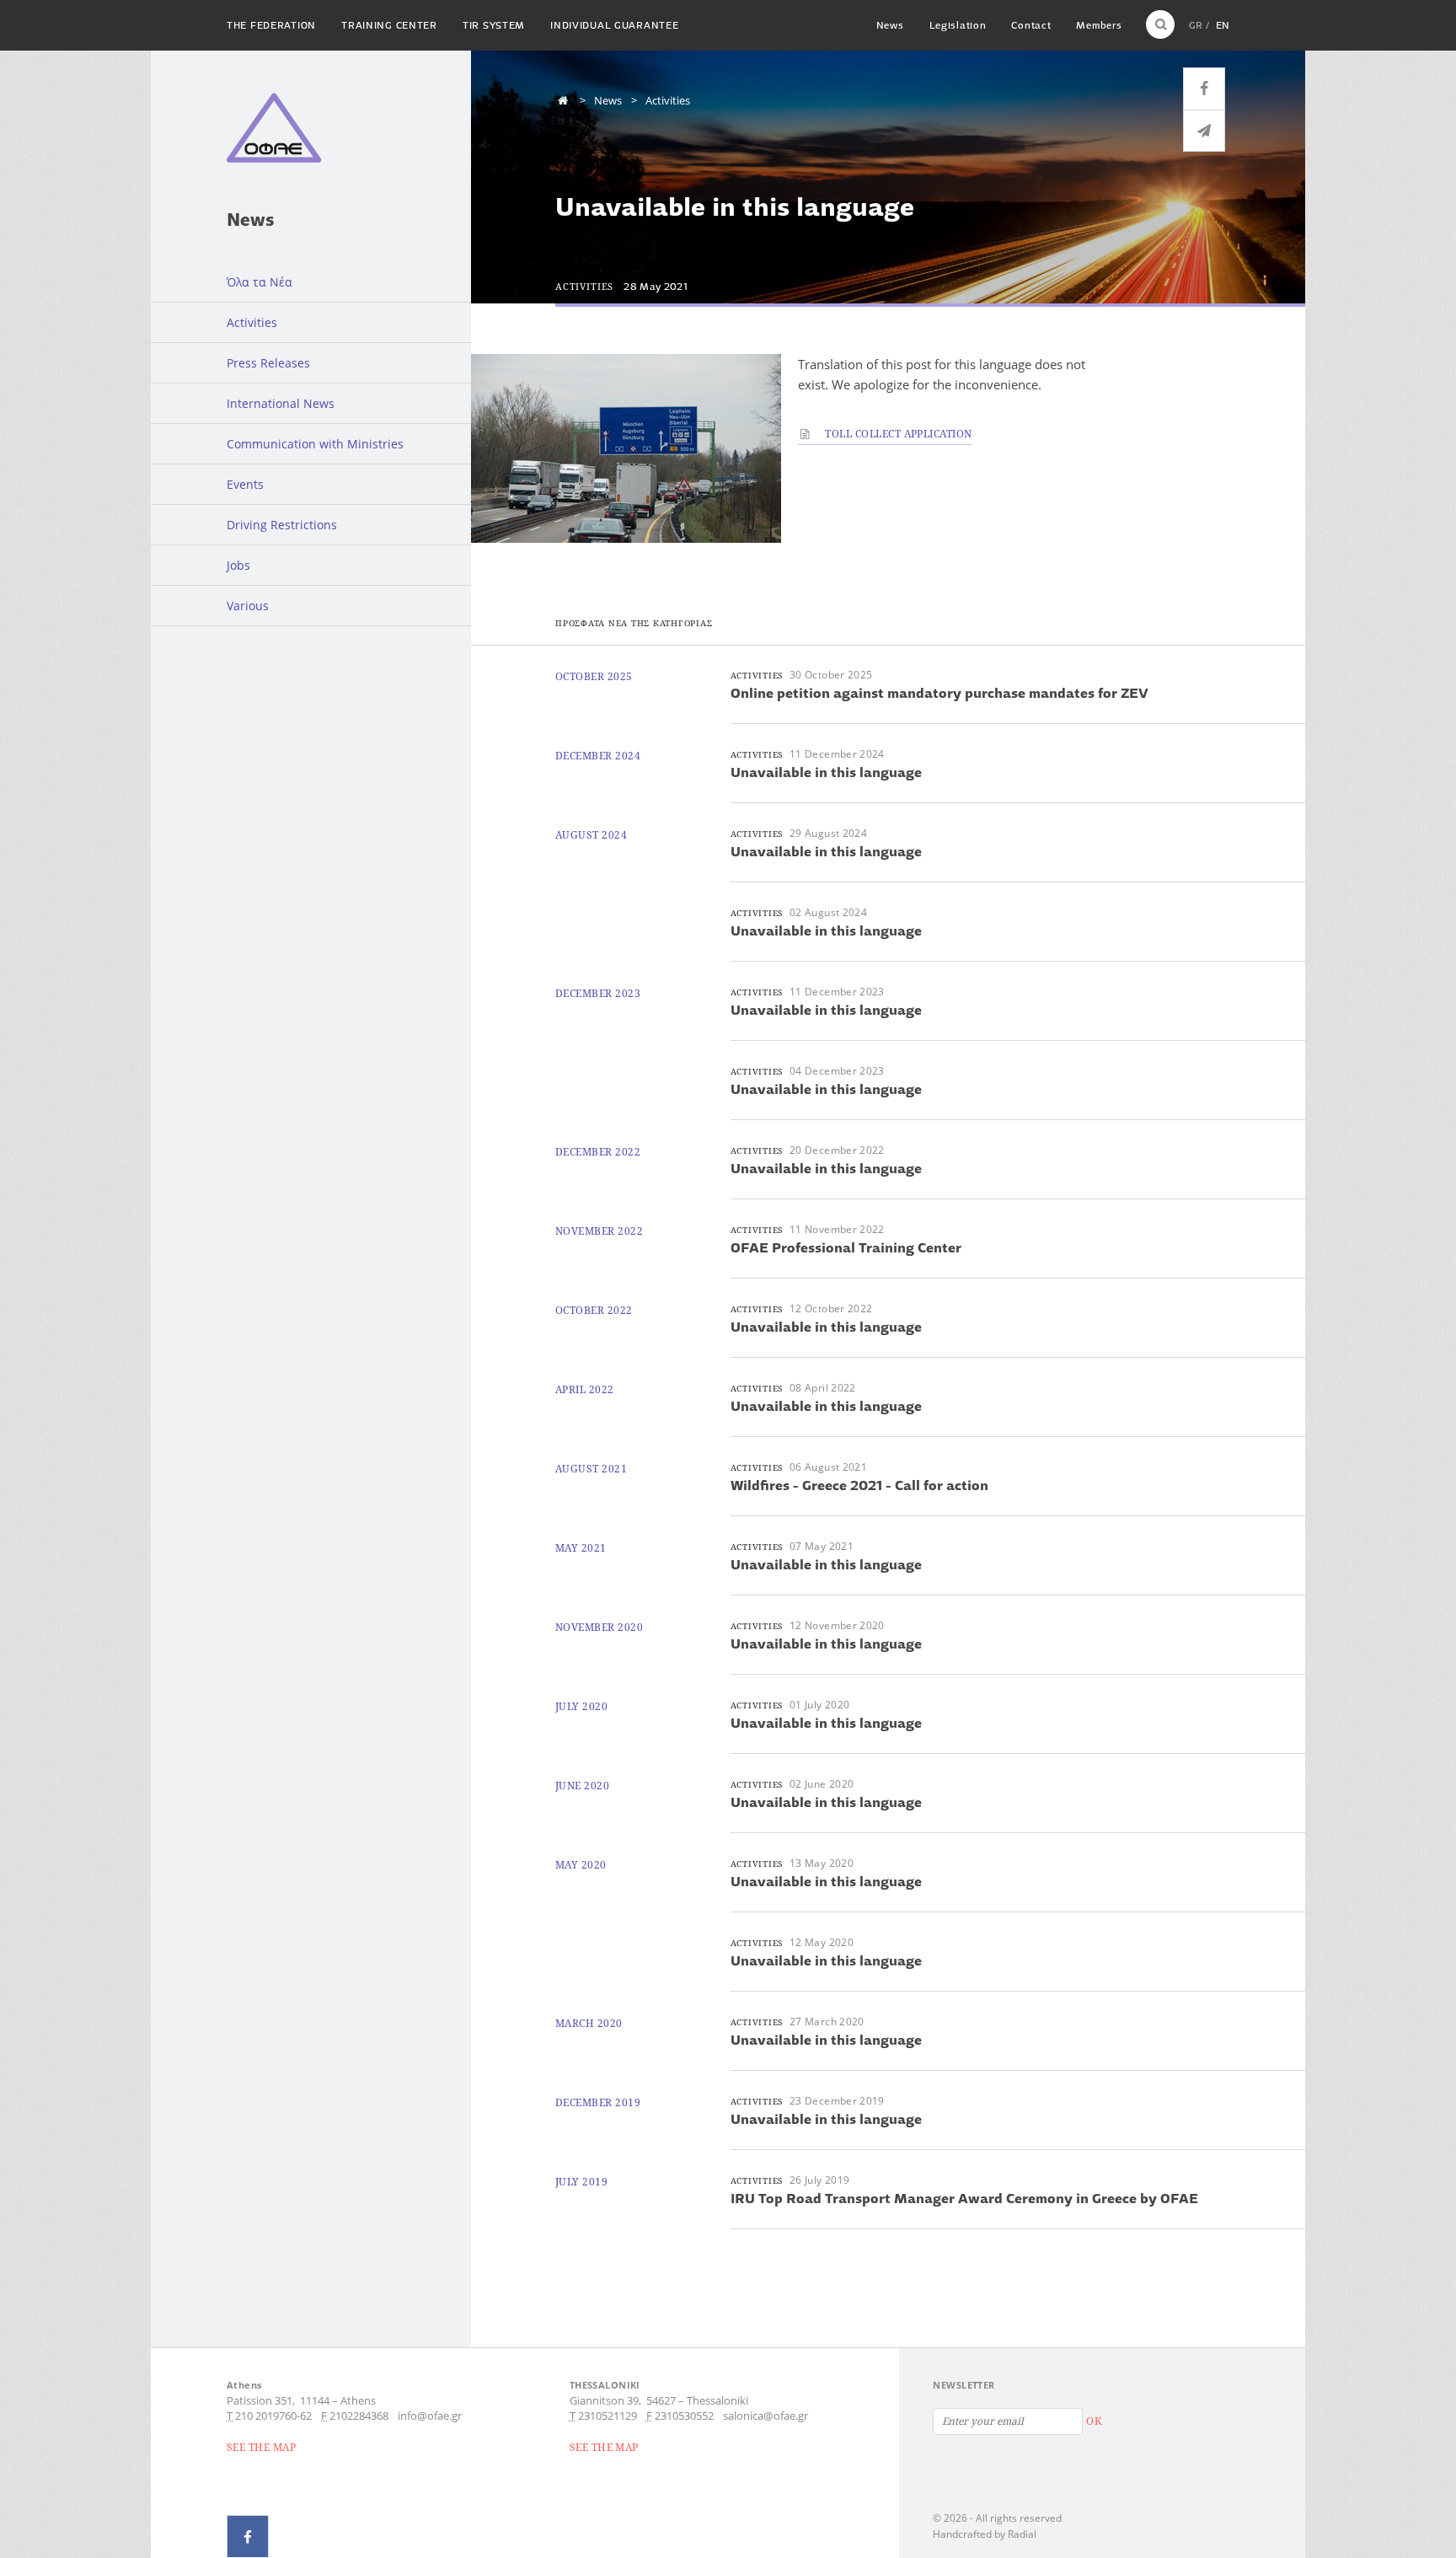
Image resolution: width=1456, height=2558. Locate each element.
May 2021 (581, 1548)
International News (281, 403)
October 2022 (594, 1310)
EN (1223, 25)
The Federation (271, 25)
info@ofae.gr (430, 2416)
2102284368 (359, 2416)
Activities (252, 322)
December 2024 (598, 756)
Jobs (238, 565)
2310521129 (608, 2416)
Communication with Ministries (315, 444)
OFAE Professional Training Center (846, 1247)
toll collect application (897, 434)
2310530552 (684, 2416)
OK (1094, 2421)
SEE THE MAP (261, 2447)
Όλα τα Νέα (260, 282)
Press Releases (268, 363)
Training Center (389, 25)
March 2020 (589, 2023)
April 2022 (585, 1389)
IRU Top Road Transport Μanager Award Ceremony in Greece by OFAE (964, 2198)
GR (1196, 25)
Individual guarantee (614, 25)
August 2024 (591, 835)
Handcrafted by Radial (985, 2534)
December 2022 (598, 1152)
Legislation (958, 25)
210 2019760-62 (273, 2416)
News (890, 25)
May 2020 (581, 1865)
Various (248, 606)
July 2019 (581, 2182)
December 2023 (598, 993)
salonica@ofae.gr (765, 2416)
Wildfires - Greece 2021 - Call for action (859, 1485)
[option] (626, 448)
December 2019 (598, 2102)
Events (245, 484)
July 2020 (581, 1706)
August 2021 (591, 1469)
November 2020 (599, 1627)
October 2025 (594, 676)
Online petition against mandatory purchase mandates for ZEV (939, 693)
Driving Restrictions (282, 525)
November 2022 (599, 1231)
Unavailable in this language (826, 772)
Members (1099, 25)
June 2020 (582, 1786)
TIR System (494, 25)
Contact (1031, 25)
